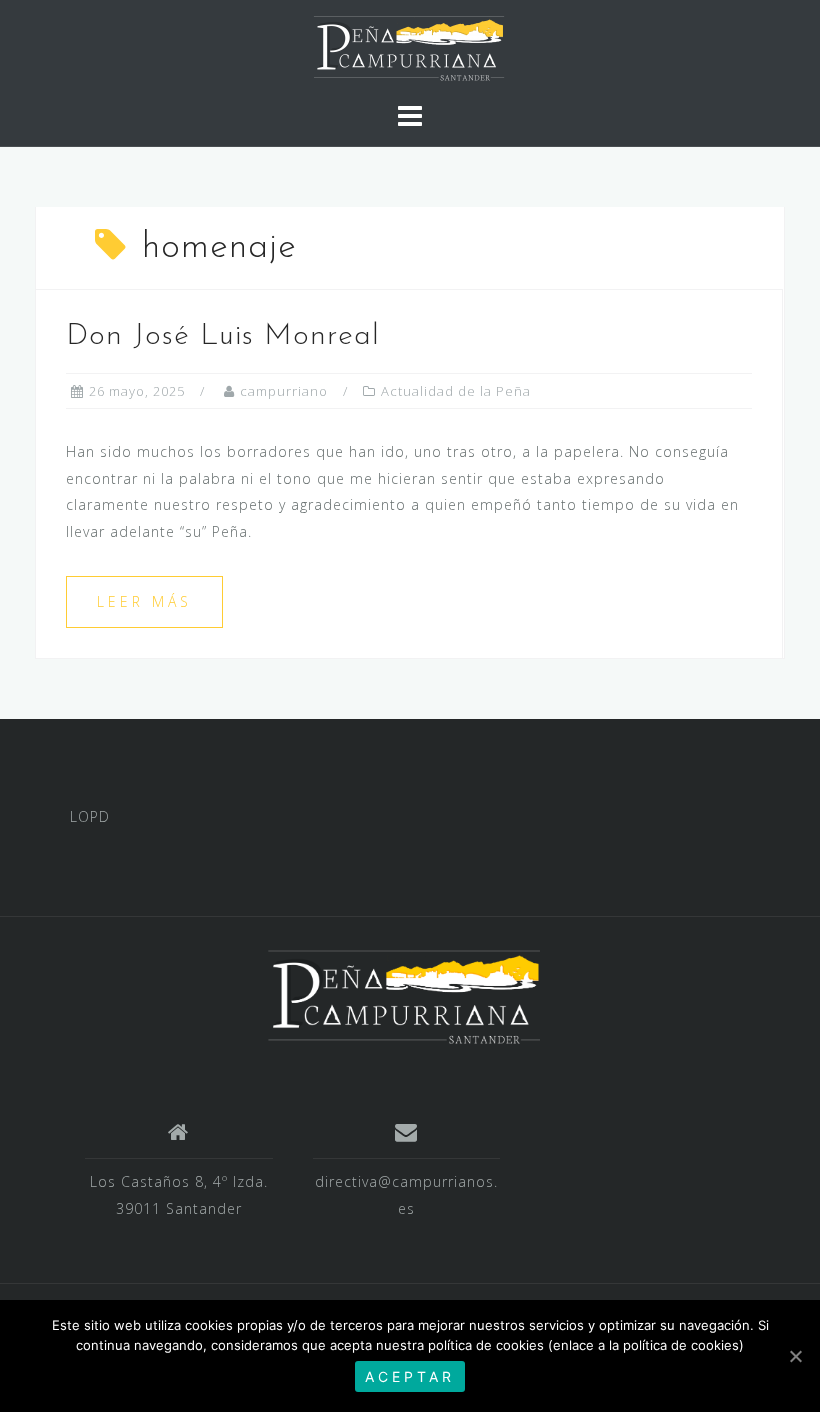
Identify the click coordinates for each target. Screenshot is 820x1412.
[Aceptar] (795, 1356)
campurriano (284, 391)
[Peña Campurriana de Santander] (403, 995)
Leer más (144, 601)
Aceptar (410, 1376)
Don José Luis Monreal (223, 336)
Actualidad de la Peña (456, 391)
